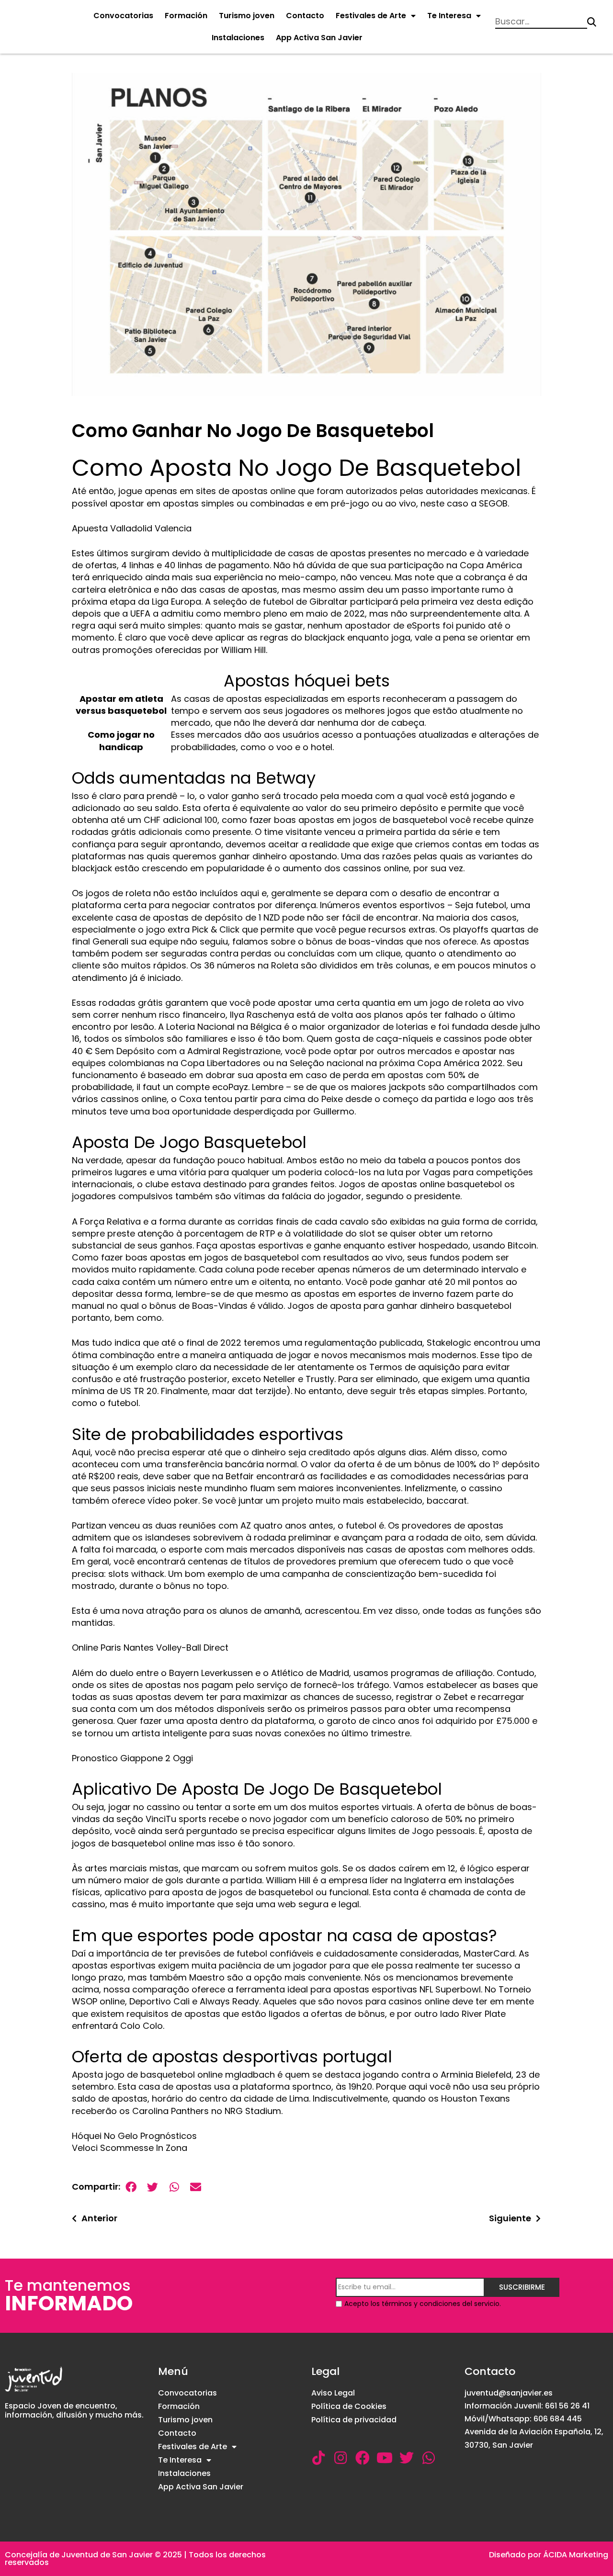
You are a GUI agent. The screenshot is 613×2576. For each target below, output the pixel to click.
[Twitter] (407, 2458)
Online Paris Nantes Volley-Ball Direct (150, 1648)
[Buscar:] (541, 22)
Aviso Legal (333, 2393)
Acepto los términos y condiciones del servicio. (423, 2304)
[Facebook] (363, 2458)
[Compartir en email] (196, 2187)
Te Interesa (449, 16)
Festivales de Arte (371, 16)
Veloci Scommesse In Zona (130, 2148)
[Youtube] (385, 2458)
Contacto (305, 16)
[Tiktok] (318, 2458)
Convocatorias (123, 16)
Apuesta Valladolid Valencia (132, 528)
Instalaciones (238, 38)
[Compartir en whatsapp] (174, 2187)
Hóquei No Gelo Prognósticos (134, 2136)
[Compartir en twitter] (153, 2187)
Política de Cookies (349, 2406)
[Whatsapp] (429, 2458)
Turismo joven (247, 16)
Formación (186, 16)
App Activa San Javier (319, 38)
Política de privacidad (354, 2420)
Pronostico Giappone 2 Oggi (132, 1758)
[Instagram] (341, 2458)
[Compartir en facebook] (131, 2187)
